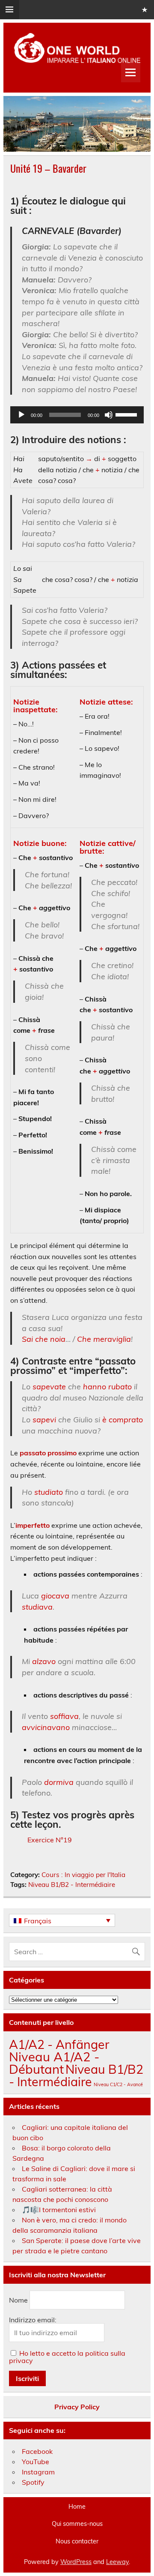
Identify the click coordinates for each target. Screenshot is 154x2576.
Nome (18, 2300)
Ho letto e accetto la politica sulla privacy (67, 2357)
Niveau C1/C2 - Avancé (118, 2084)
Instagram (38, 2472)
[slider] (127, 414)
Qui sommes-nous (77, 2524)
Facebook (37, 2451)
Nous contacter (77, 2541)
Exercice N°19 (50, 1840)
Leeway (117, 2562)
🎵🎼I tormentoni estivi (59, 2210)
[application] (77, 415)
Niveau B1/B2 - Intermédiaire (72, 1885)
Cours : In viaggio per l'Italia (83, 1875)
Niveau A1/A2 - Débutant (54, 2063)
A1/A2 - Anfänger (59, 2044)
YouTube (36, 2462)
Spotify (33, 2482)
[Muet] (109, 415)
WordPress (76, 2562)
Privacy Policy (77, 2407)
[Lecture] (21, 415)
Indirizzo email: (33, 2320)
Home (77, 2507)
